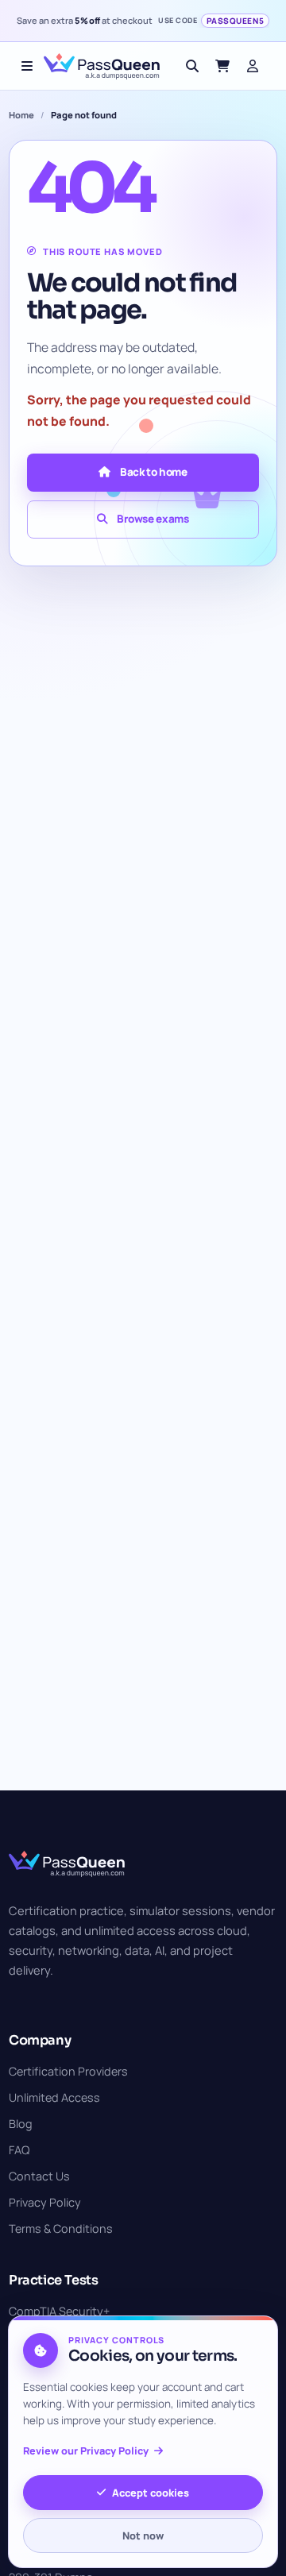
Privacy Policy (45, 2202)
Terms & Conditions (61, 2228)
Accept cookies (151, 2493)
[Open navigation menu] (27, 66)
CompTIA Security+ (59, 2311)
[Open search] (192, 66)
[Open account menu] (253, 66)
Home (21, 115)
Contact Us (39, 2176)
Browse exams (153, 519)
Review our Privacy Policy (86, 2451)
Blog (21, 2124)
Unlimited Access (54, 2097)
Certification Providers (68, 2071)
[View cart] (222, 66)
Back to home (154, 472)
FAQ (19, 2150)
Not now (143, 2535)
